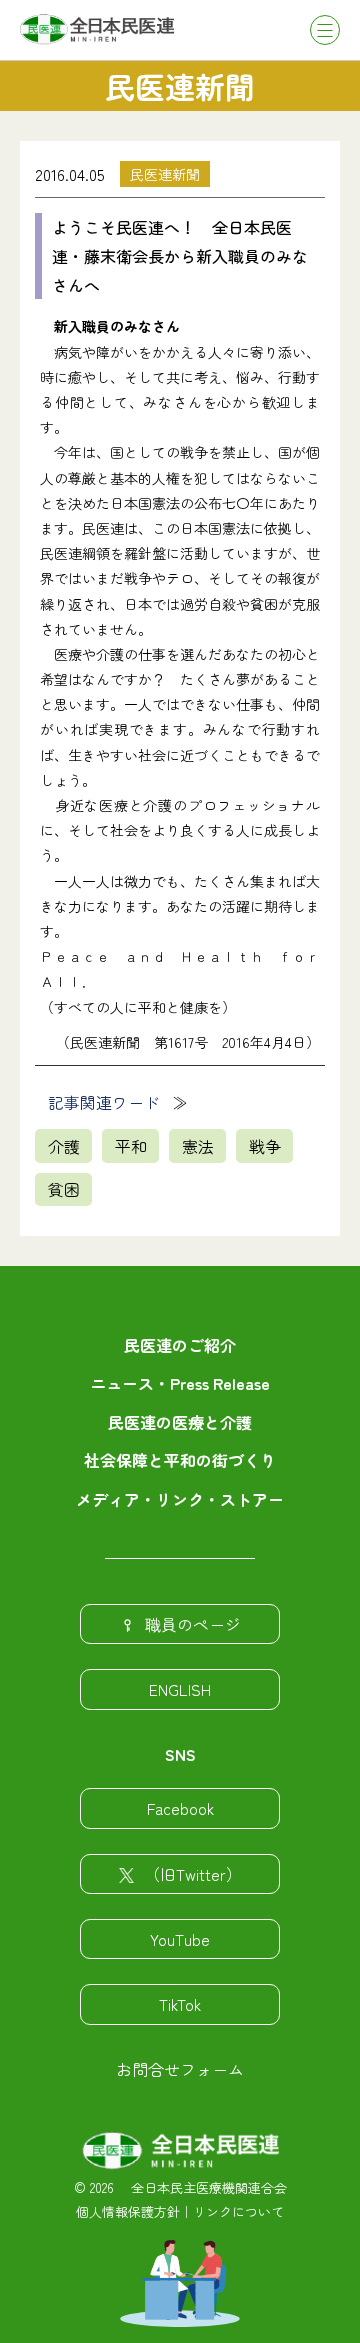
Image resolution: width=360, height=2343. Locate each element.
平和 (131, 1146)
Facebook (180, 1808)
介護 (64, 1146)
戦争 (265, 1146)
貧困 (64, 1189)
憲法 (198, 1146)
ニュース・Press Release (180, 1383)
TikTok (180, 2004)
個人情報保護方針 (128, 2211)
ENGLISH (180, 1689)
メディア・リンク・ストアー (180, 1499)
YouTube (180, 1939)
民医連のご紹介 (180, 1345)
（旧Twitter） (193, 1874)
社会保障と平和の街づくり (180, 1460)
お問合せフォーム (180, 2069)
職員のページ (193, 1624)
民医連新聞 (165, 174)
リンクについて (238, 2211)
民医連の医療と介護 (180, 1422)
